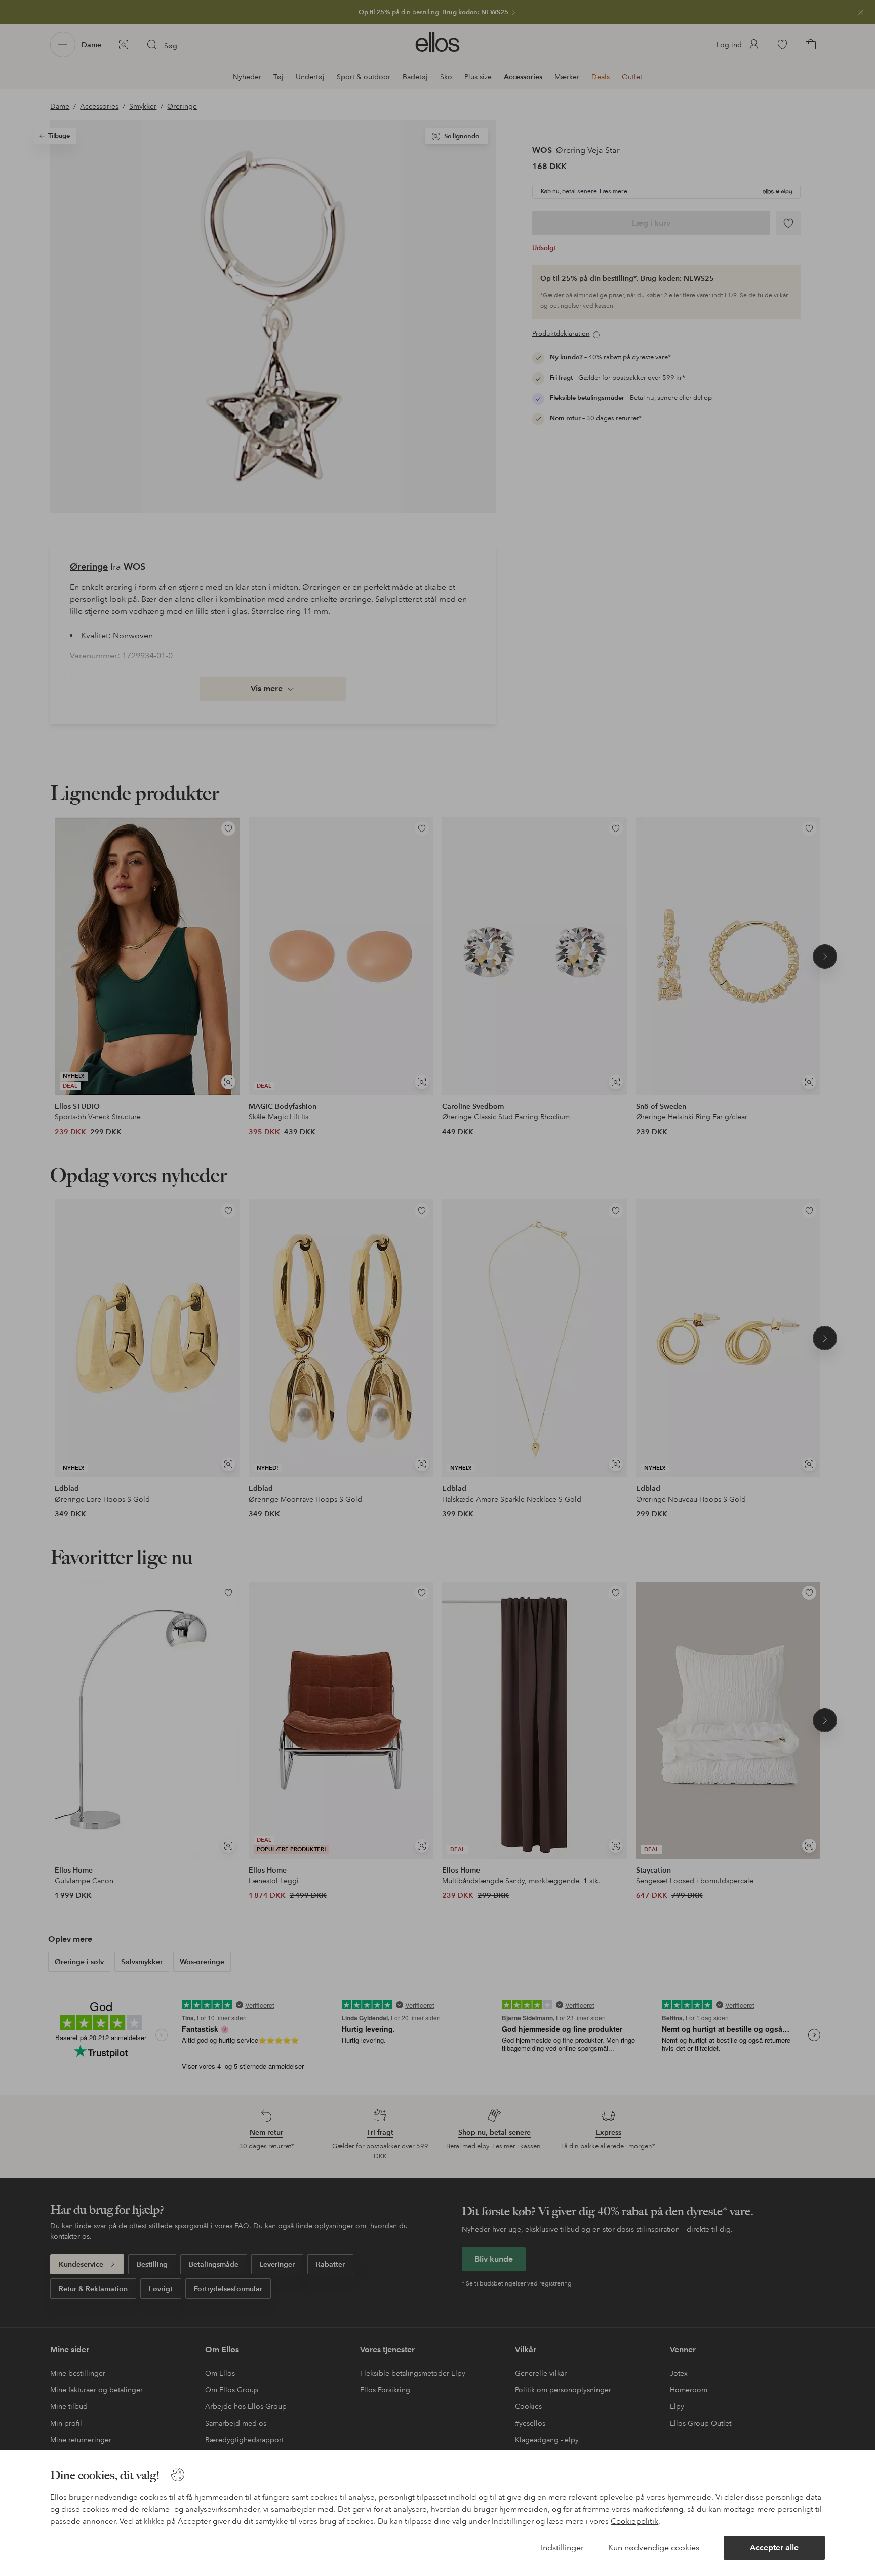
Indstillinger (562, 2547)
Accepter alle (774, 2547)
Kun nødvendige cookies (654, 2547)
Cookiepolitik (634, 2521)
